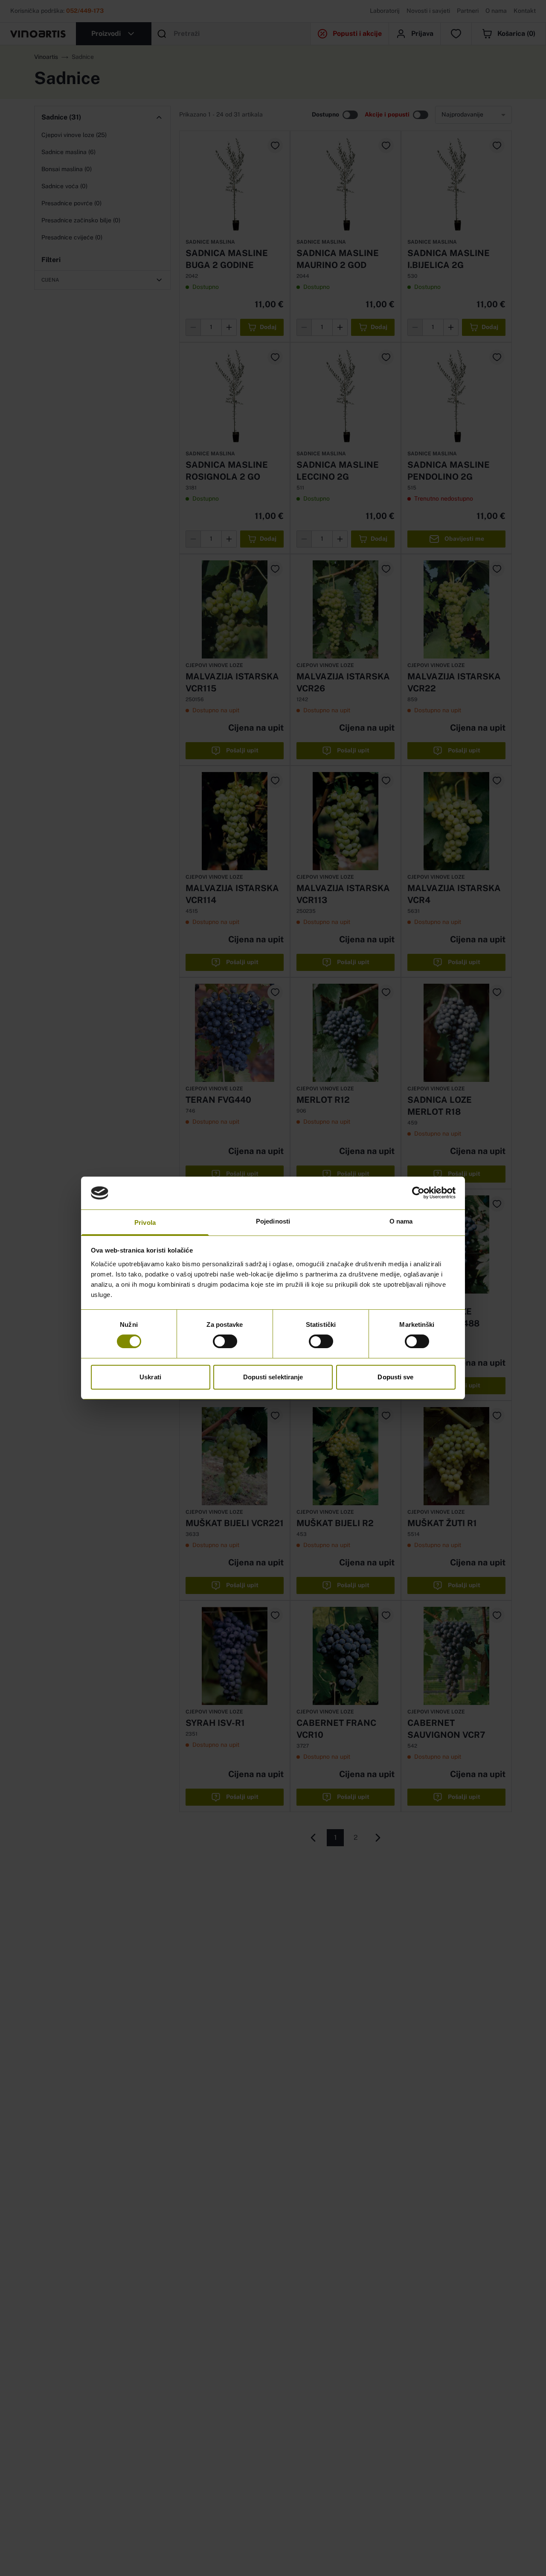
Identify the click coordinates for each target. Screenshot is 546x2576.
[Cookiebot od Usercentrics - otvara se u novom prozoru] (418, 1193)
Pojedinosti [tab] (273, 1221)
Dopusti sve (395, 1377)
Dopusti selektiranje (273, 1377)
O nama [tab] (401, 1221)
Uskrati (150, 1377)
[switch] (225, 1341)
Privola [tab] (145, 1222)
